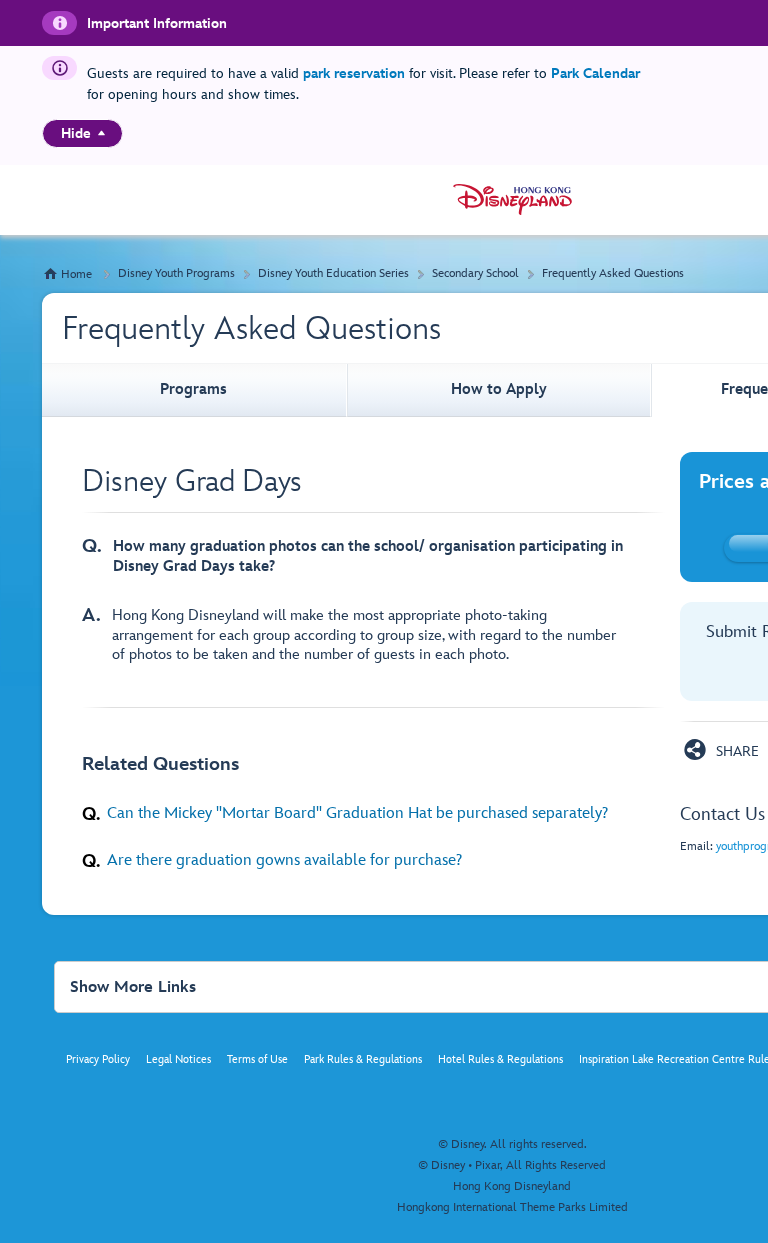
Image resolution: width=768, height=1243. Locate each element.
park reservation (354, 73)
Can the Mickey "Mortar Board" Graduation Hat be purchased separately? (357, 813)
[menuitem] (101, 133)
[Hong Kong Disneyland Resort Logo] (512, 199)
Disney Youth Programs (176, 273)
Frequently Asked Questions (613, 273)
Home (76, 274)
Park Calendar (595, 73)
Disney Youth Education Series (333, 273)
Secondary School (475, 273)
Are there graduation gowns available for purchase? (284, 860)
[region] (82, 133)
